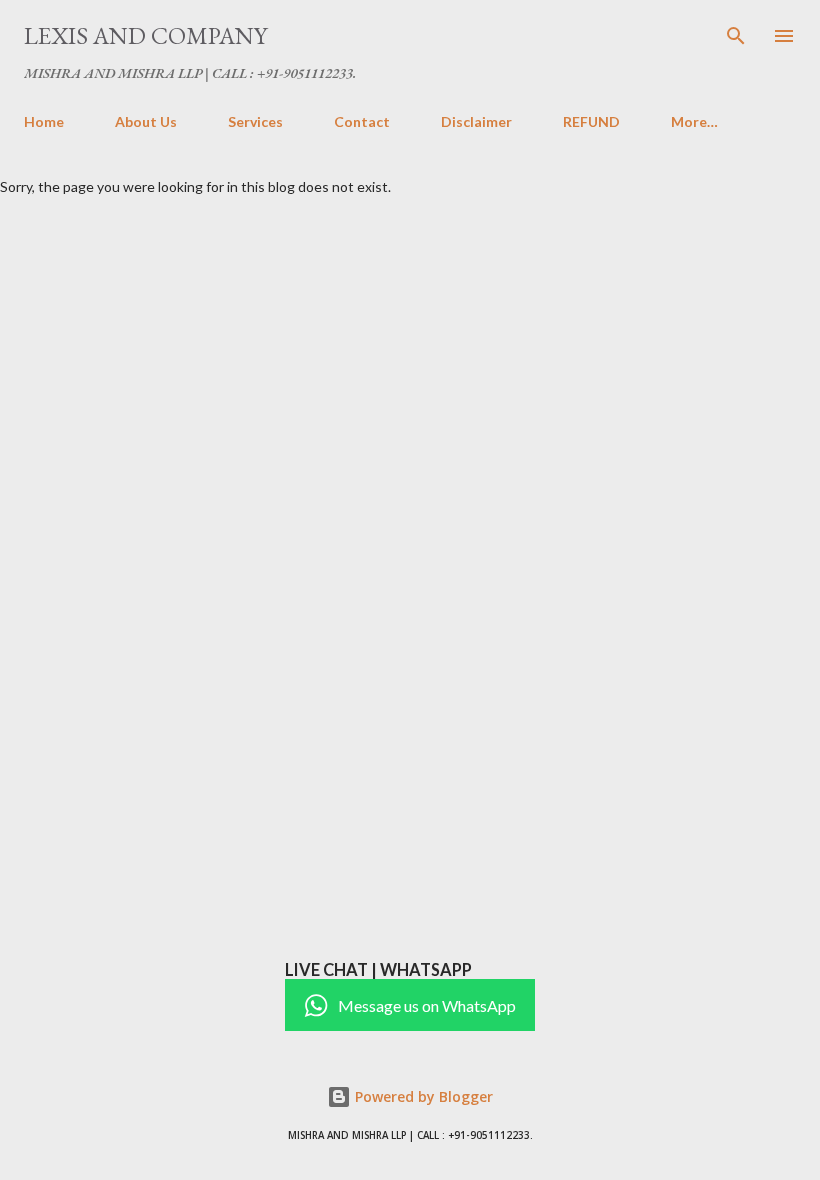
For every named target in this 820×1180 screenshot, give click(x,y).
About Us (146, 121)
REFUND (591, 121)
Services (255, 121)
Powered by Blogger (422, 1096)
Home (44, 121)
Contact (362, 121)
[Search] (736, 36)
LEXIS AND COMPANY (145, 35)
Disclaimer (476, 121)
